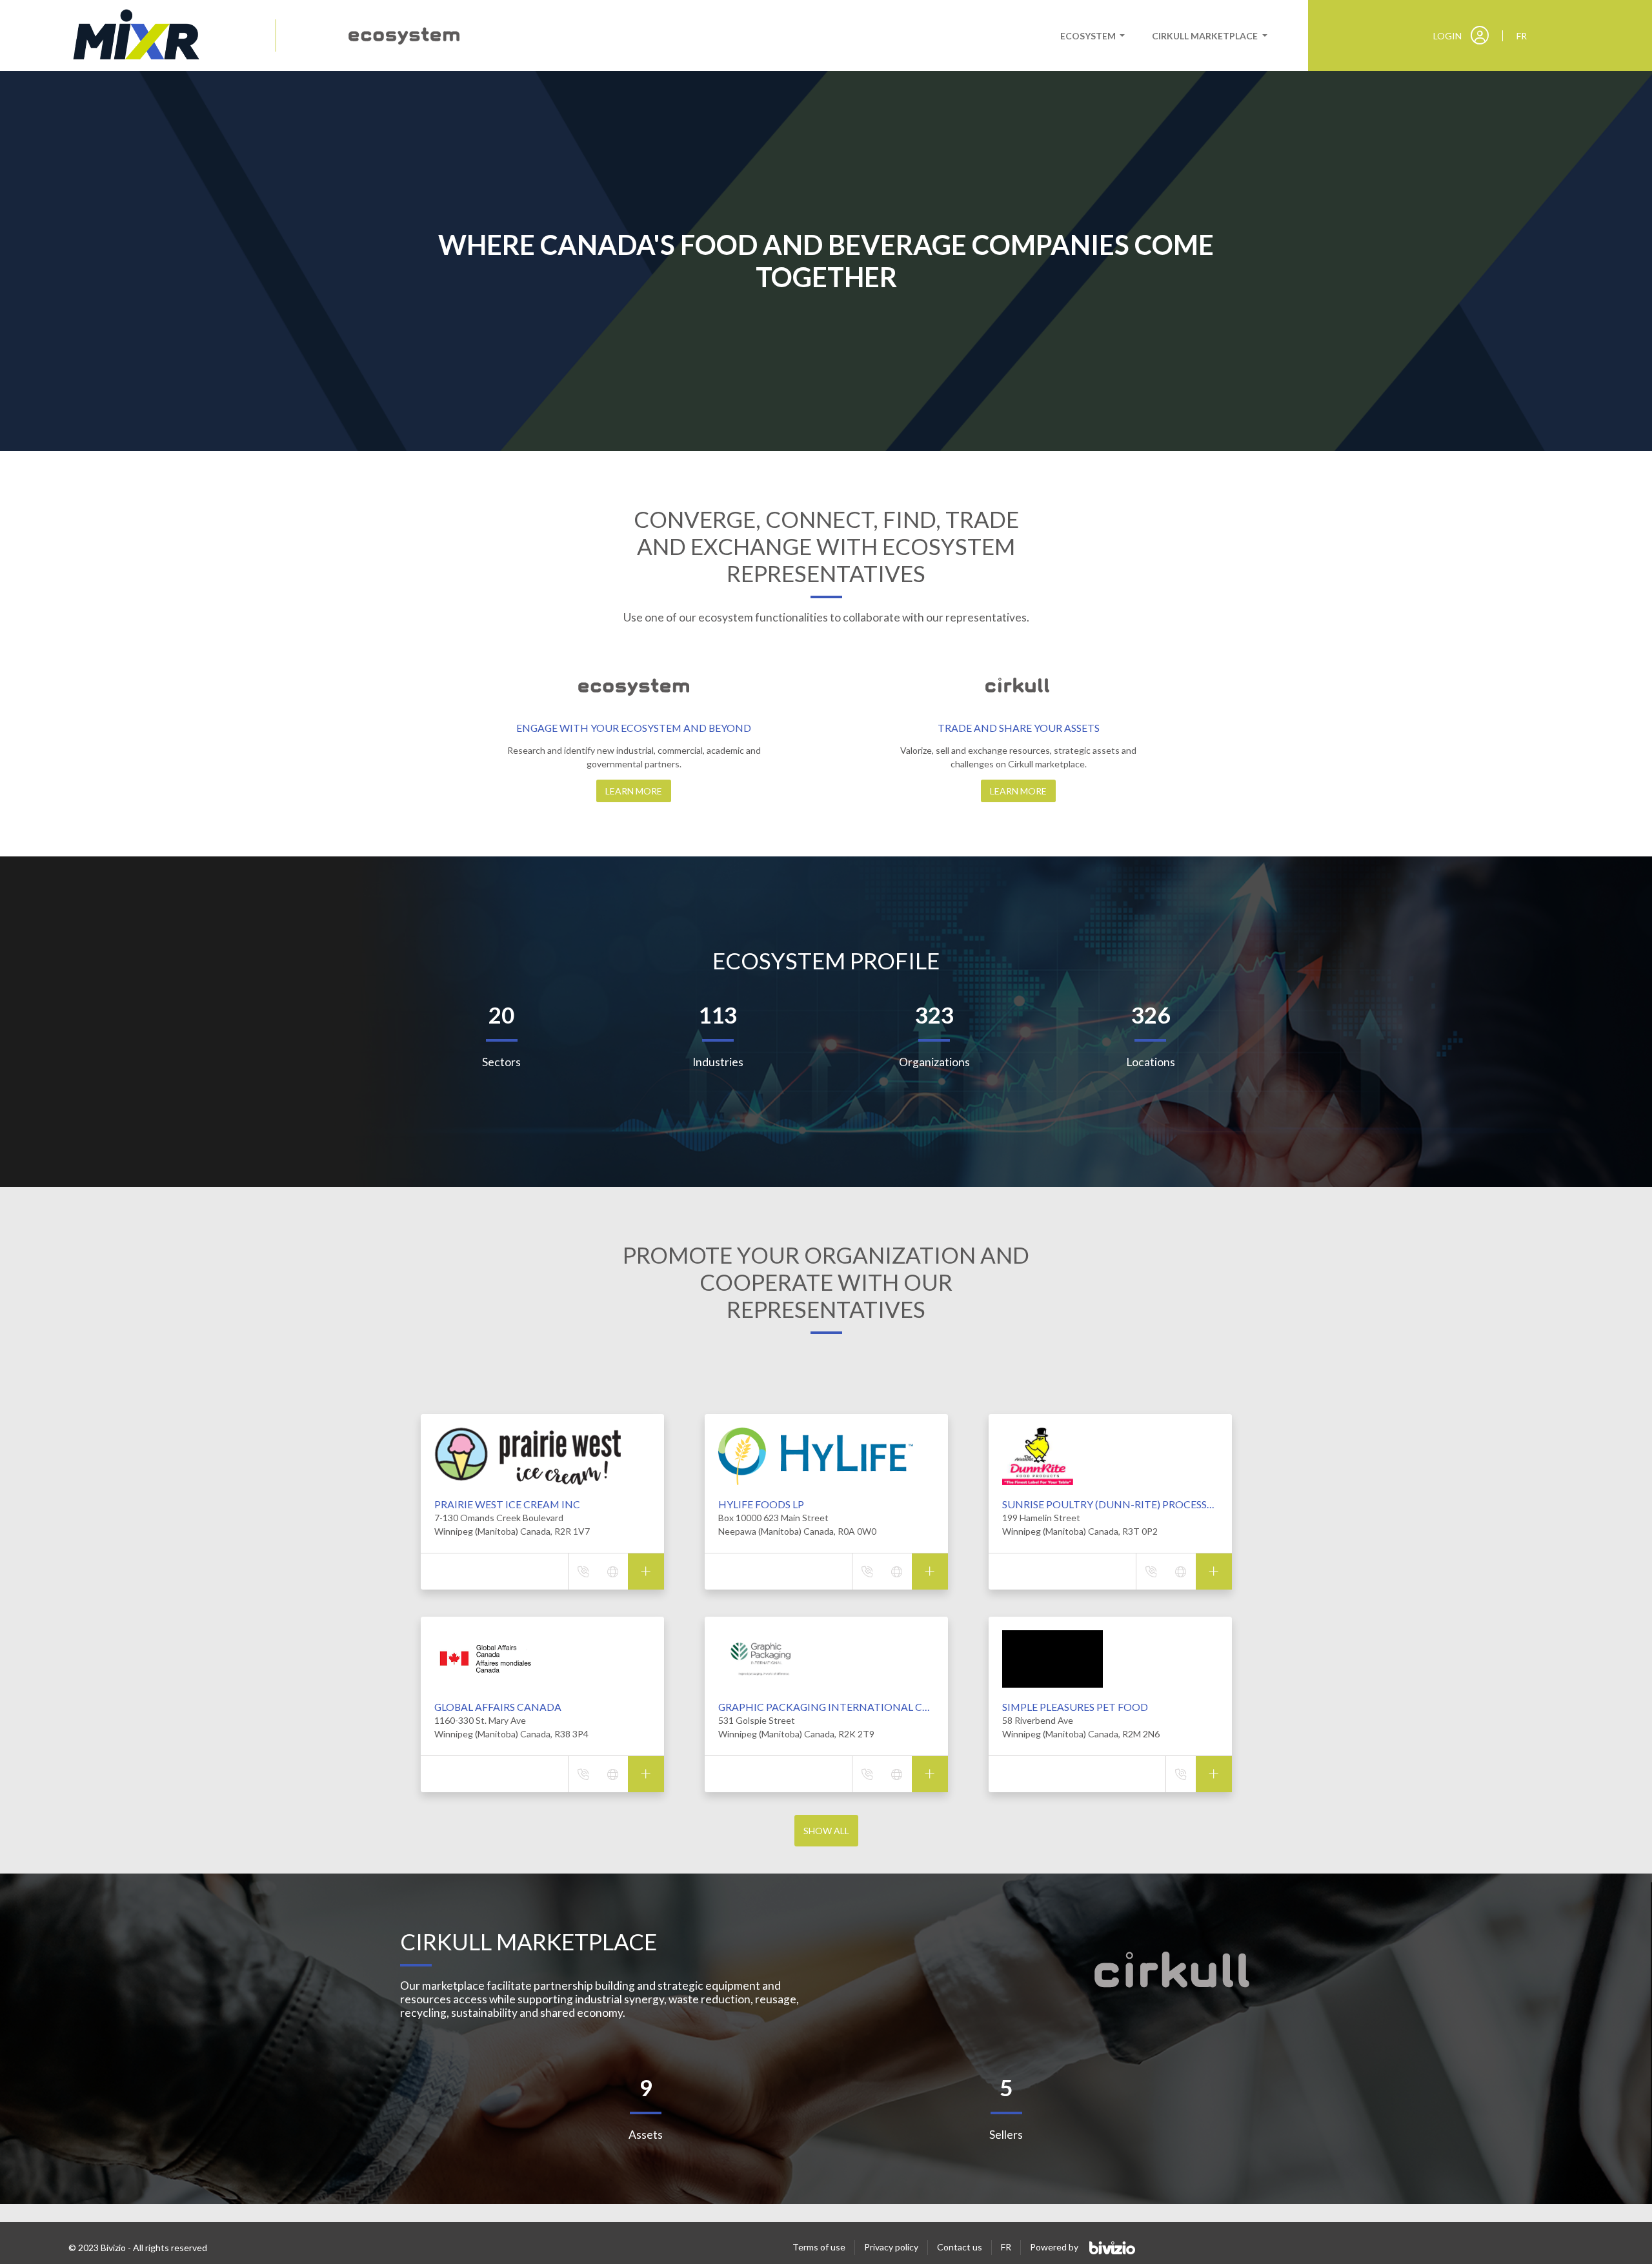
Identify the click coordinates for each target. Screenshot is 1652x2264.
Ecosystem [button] (1089, 36)
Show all (826, 1831)
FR (1006, 2247)
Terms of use (819, 2247)
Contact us (960, 2247)
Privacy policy (891, 2247)
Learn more (634, 791)
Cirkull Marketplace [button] (1206, 36)
